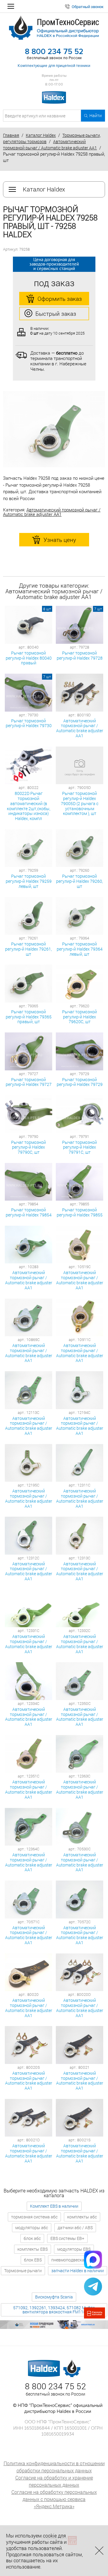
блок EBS (33, 2260)
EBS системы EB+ (67, 2238)
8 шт (47, 609)
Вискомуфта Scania (54, 2297)
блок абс (32, 2238)
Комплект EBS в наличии (54, 2206)
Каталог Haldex (41, 135)
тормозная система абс (34, 2217)
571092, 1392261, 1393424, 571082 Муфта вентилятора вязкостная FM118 (54, 2310)
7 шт (98, 609)
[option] (54, 429)
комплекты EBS (33, 2249)
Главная (11, 135)
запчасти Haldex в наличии (78, 2271)
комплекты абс (82, 2217)
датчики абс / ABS (75, 2228)
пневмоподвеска (68, 2260)
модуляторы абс (32, 2228)
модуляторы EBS (74, 2249)
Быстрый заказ (56, 314)
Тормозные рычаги (23, 2271)
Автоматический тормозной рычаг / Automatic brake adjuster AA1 (52, 512)
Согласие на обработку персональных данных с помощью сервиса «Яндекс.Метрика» (54, 2499)
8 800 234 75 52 (54, 52)
